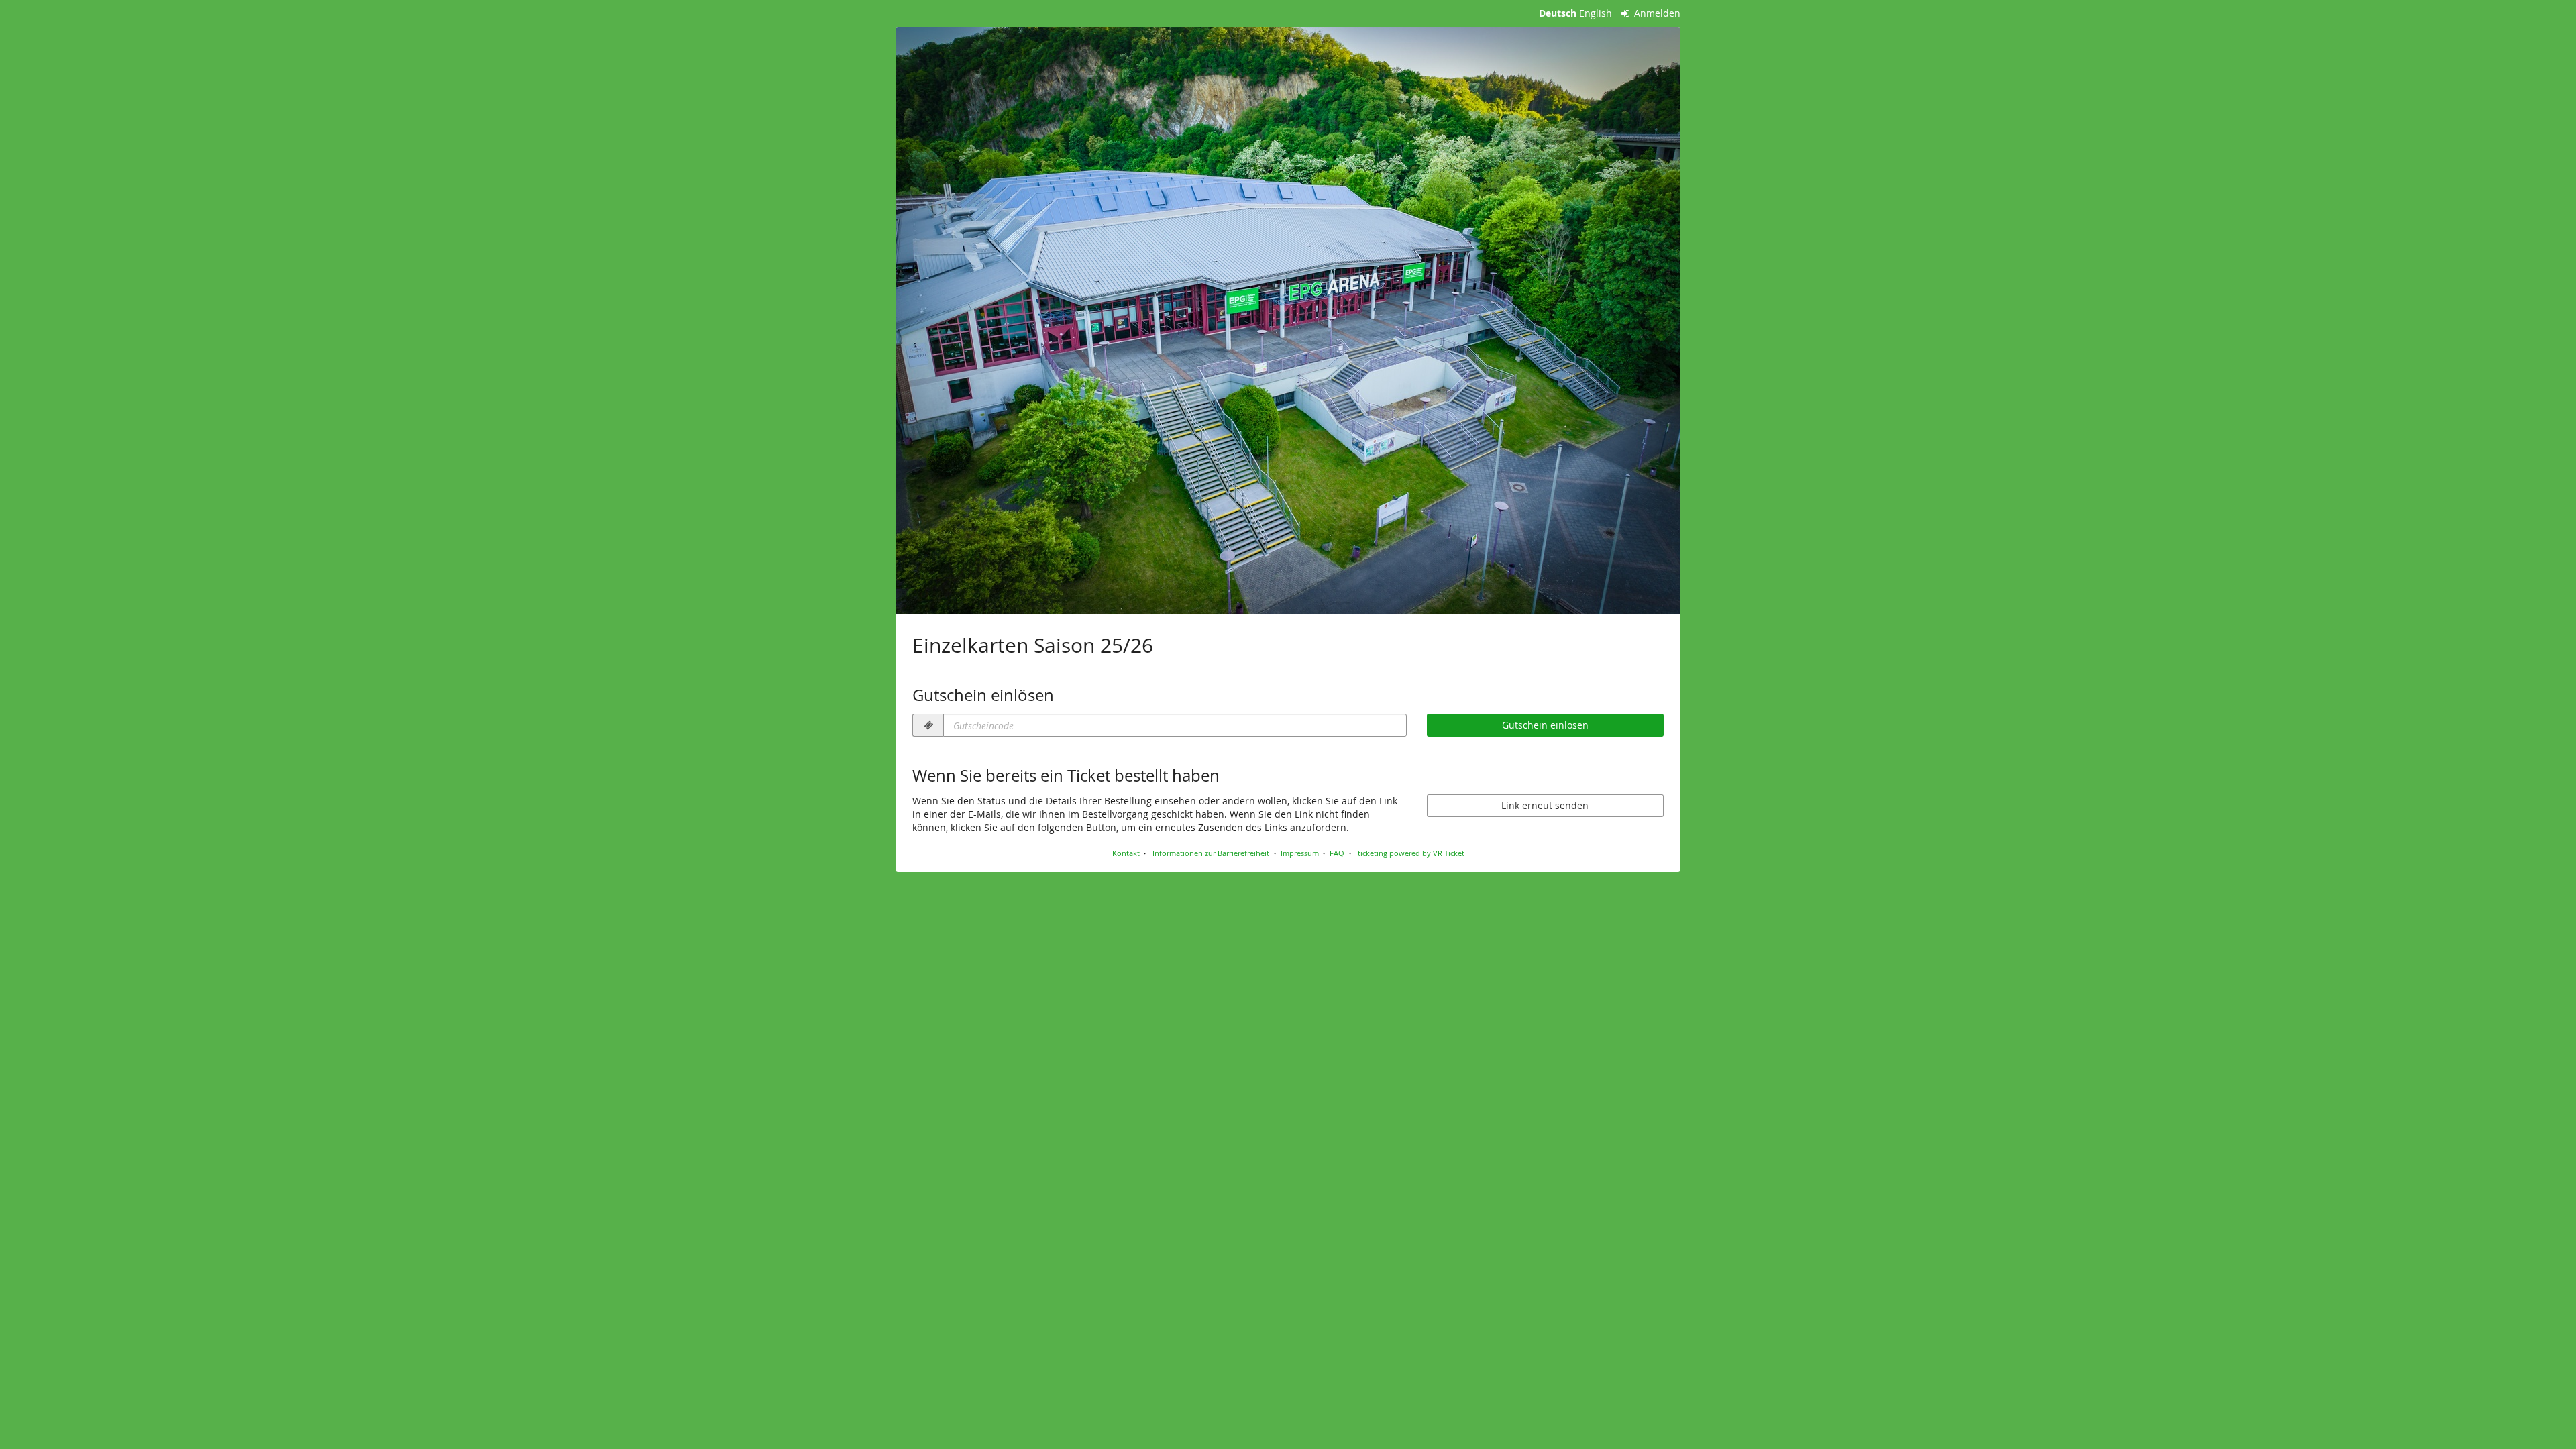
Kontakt (1126, 853)
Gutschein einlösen (1545, 725)
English (1596, 13)
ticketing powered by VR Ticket (1411, 853)
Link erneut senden (1545, 805)
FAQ (1337, 853)
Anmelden (1656, 13)
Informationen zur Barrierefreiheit (1210, 853)
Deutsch (1558, 13)
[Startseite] (1288, 321)
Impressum (1300, 853)
